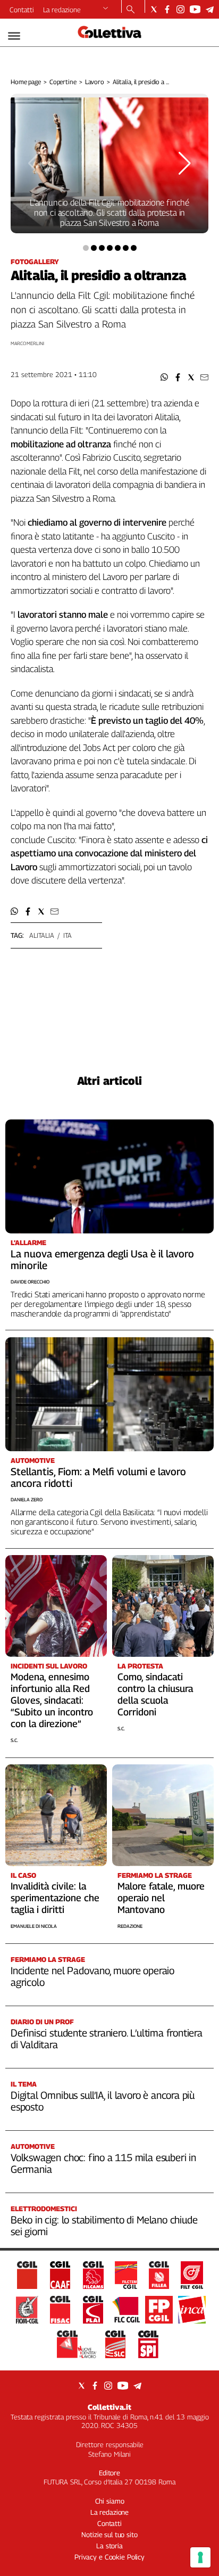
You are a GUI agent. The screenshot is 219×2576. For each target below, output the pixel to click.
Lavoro (95, 82)
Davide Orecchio (30, 1282)
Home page (26, 82)
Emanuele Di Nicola (34, 1926)
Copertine (63, 82)
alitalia (42, 935)
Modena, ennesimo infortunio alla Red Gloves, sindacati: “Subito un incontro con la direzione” (52, 1700)
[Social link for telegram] (210, 9)
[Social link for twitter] (154, 9)
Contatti (22, 10)
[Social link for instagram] (180, 9)
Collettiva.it (109, 2407)
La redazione (62, 10)
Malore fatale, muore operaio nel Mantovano (161, 1898)
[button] (165, 377)
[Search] (130, 10)
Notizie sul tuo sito (109, 2534)
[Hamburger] (14, 36)
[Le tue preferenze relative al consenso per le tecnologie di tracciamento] (200, 2557)
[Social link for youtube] (195, 9)
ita (68, 935)
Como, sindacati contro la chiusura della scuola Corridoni (155, 1694)
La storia (109, 2546)
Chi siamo (110, 2501)
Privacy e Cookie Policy (109, 2557)
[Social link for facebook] (167, 9)
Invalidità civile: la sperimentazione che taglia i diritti (55, 1898)
